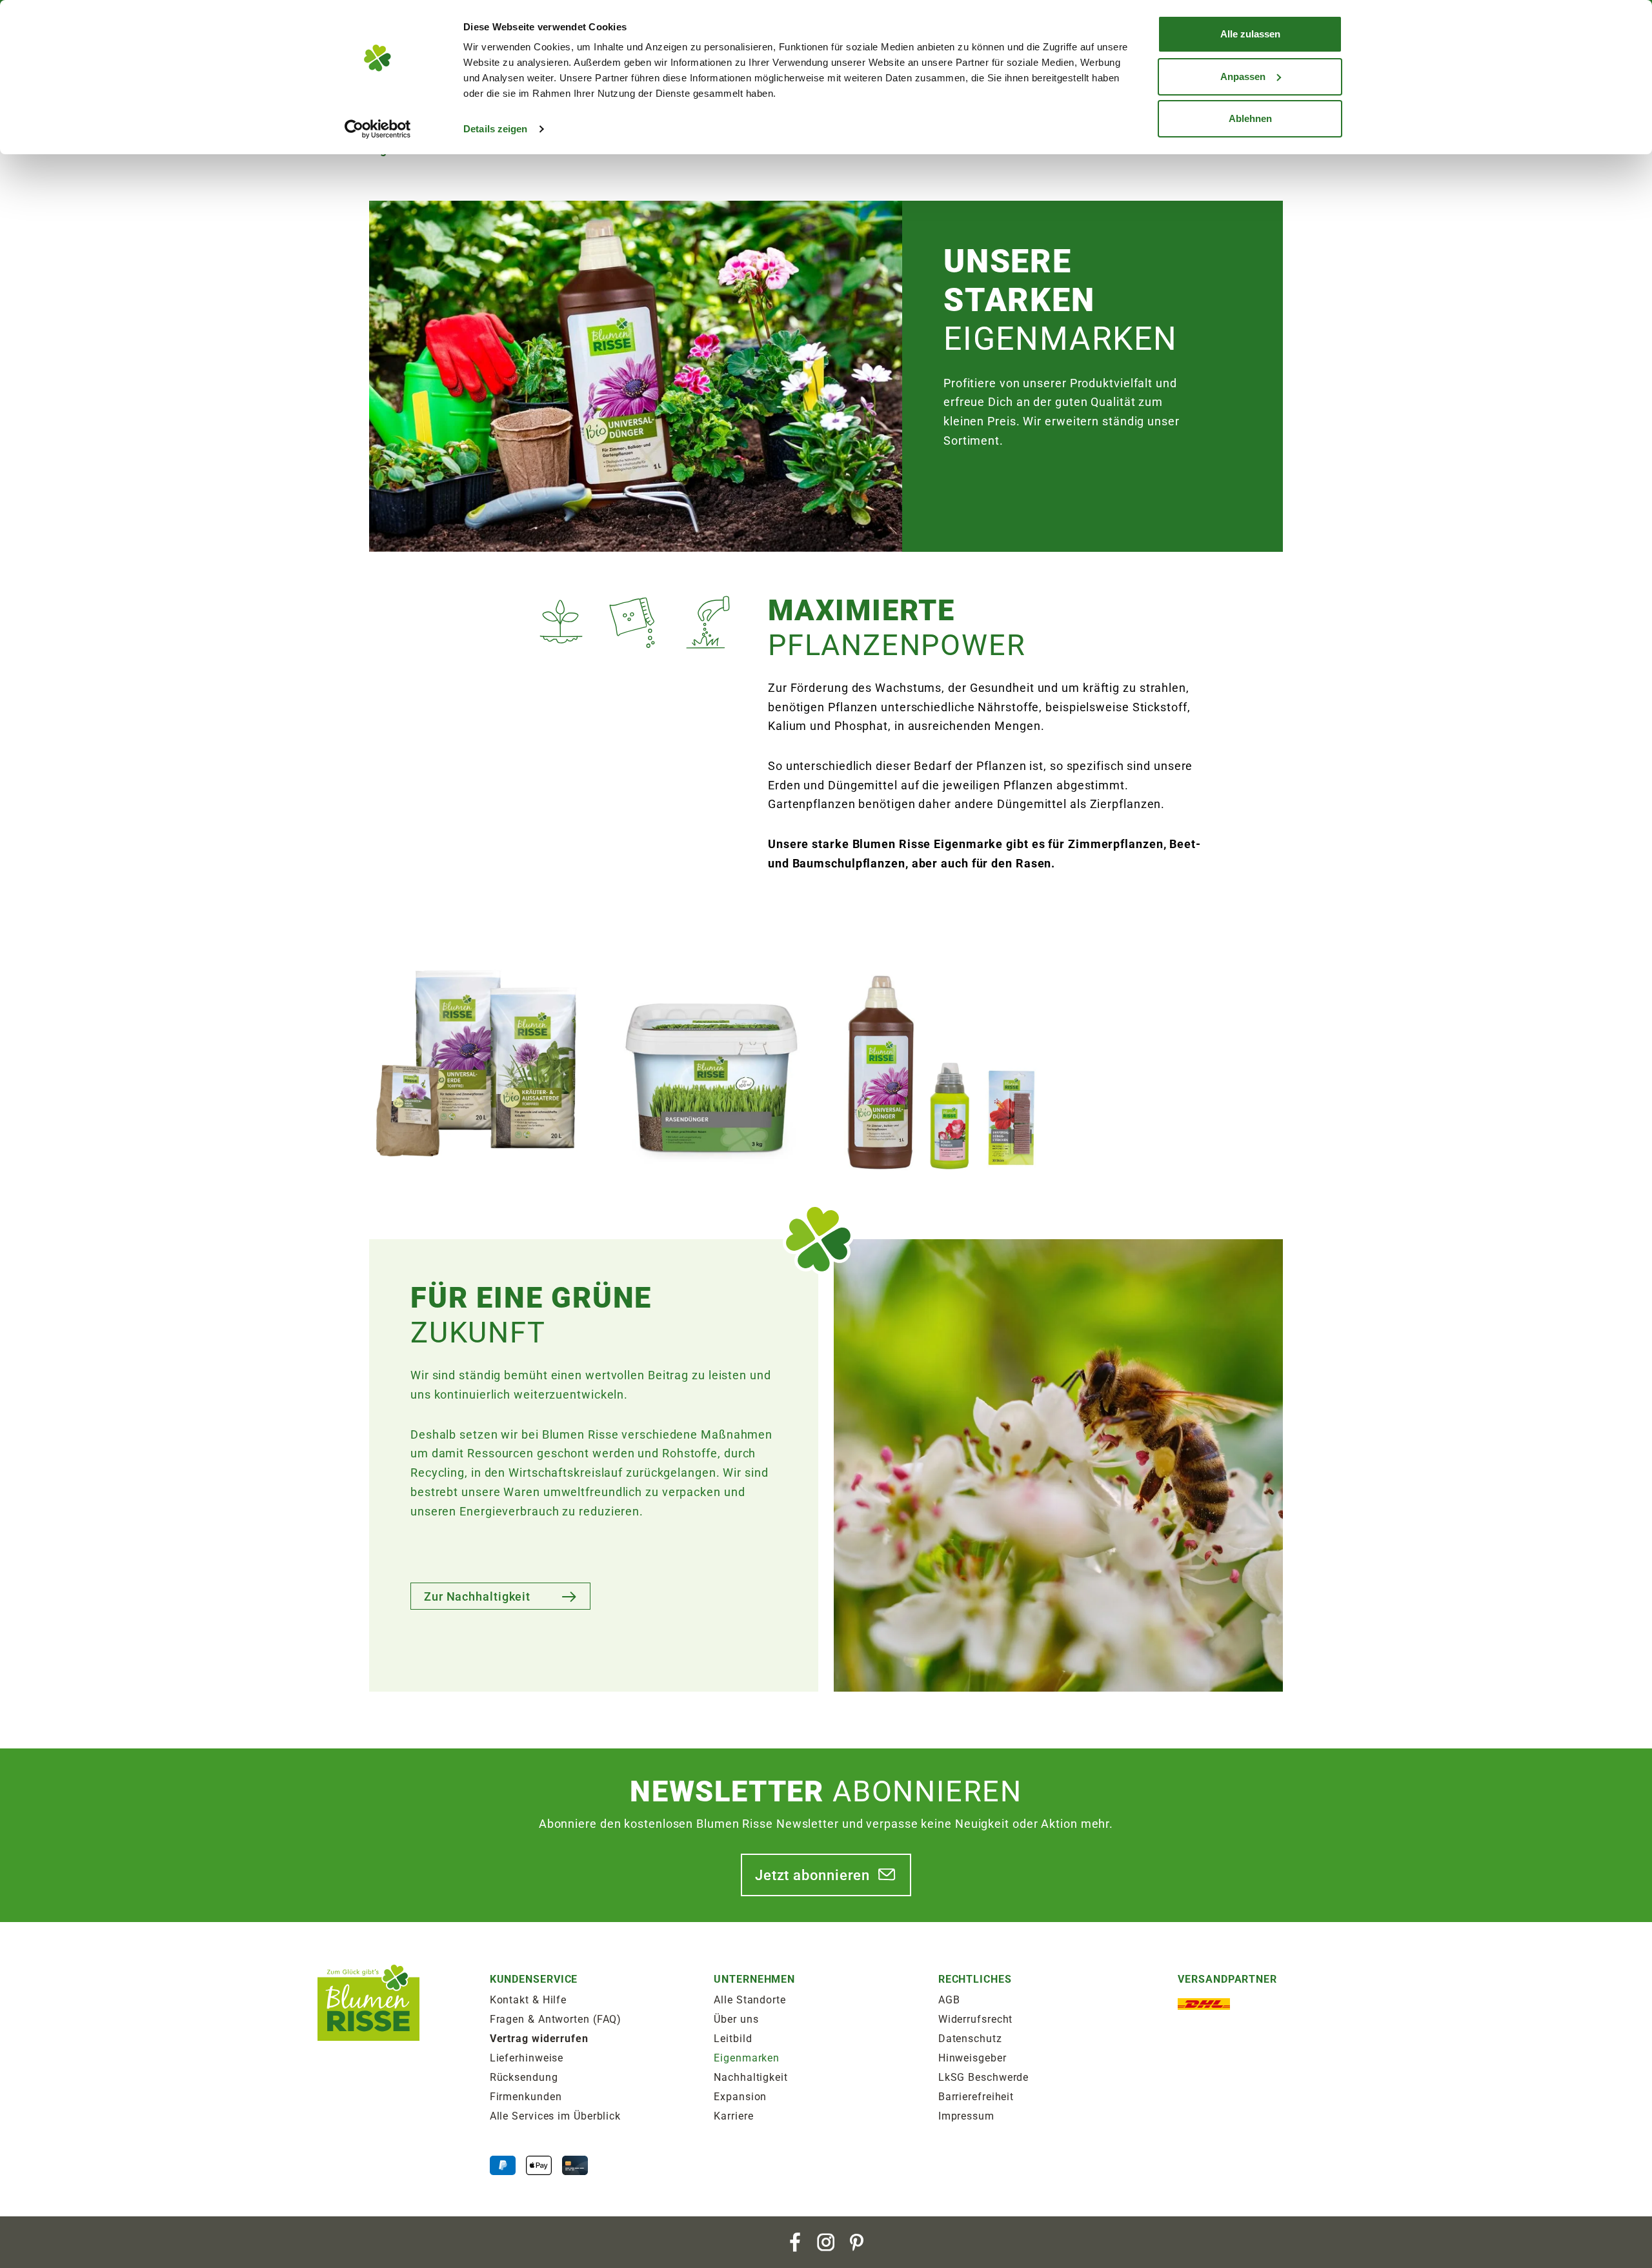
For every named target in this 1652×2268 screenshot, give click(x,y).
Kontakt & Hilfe (529, 2000)
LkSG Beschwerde (984, 2077)
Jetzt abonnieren (812, 1875)
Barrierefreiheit (976, 2097)
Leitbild (733, 2039)
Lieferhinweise (527, 2058)
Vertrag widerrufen (539, 2039)
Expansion (740, 2097)
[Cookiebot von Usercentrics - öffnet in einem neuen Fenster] (378, 129)
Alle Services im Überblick (555, 2116)
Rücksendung (524, 2077)
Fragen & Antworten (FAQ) (556, 2019)
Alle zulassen (1250, 34)
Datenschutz (970, 2039)
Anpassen (1243, 76)
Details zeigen (495, 129)
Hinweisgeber (972, 2058)
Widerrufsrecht (976, 2019)
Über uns (736, 2019)
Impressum (966, 2116)
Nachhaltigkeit (751, 2077)
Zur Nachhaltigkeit (477, 1596)
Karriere (733, 2116)
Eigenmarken (747, 2058)
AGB (949, 2000)
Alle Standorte (750, 2000)
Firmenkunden (526, 2097)
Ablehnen (1250, 118)
